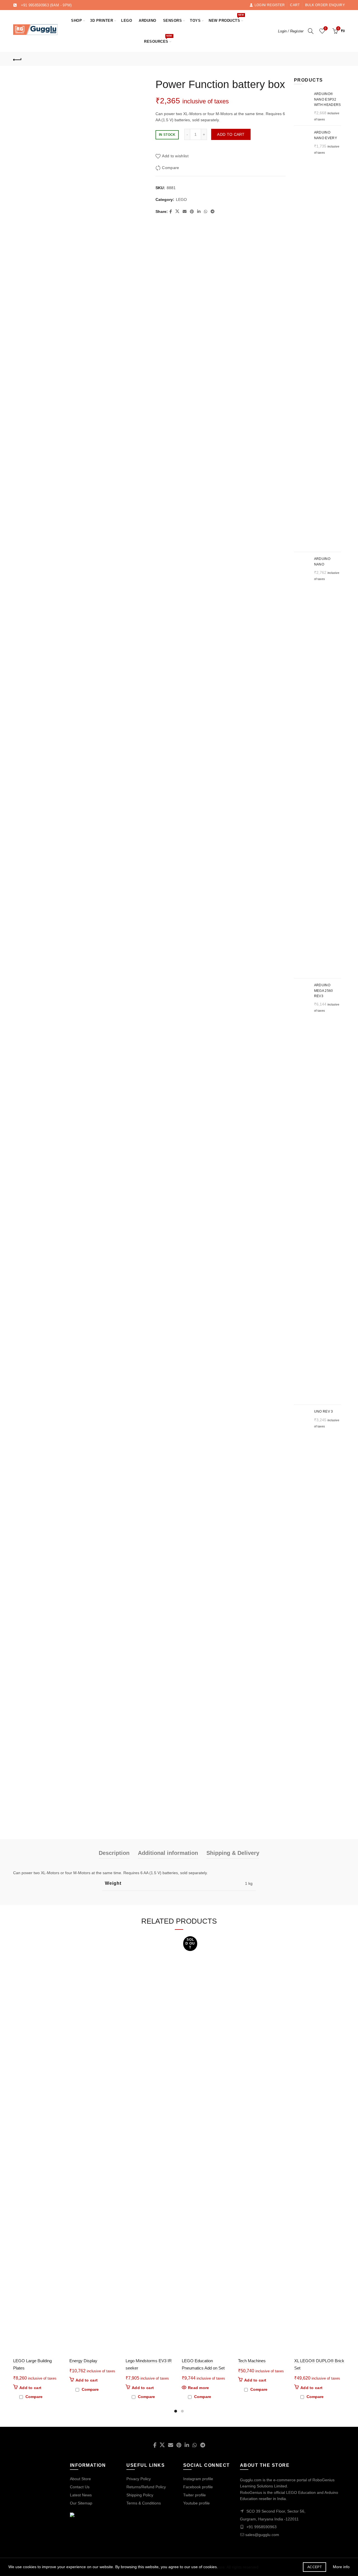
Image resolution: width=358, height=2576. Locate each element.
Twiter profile (195, 2495)
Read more (199, 2388)
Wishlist (326, 28)
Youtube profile (196, 2503)
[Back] (17, 59)
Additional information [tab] (168, 1853)
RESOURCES (158, 39)
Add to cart (231, 134)
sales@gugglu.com (262, 2535)
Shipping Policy (140, 2495)
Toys (195, 21)
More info (341, 2567)
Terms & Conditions (144, 2503)
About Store (80, 2479)
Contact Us (80, 2487)
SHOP (76, 21)
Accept (315, 2567)
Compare (170, 168)
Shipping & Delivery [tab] (233, 1853)
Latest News (81, 2495)
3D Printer (102, 21)
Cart (295, 5)
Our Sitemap (81, 2503)
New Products (226, 18)
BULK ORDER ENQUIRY (325, 5)
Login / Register (291, 31)
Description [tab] (114, 1853)
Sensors (173, 21)
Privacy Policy (139, 2479)
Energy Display (83, 2361)
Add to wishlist (175, 156)
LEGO (127, 21)
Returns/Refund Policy (146, 2487)
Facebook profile (198, 2487)
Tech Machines (252, 2361)
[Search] (311, 31)
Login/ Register (270, 5)
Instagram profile (198, 2479)
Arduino (148, 21)
